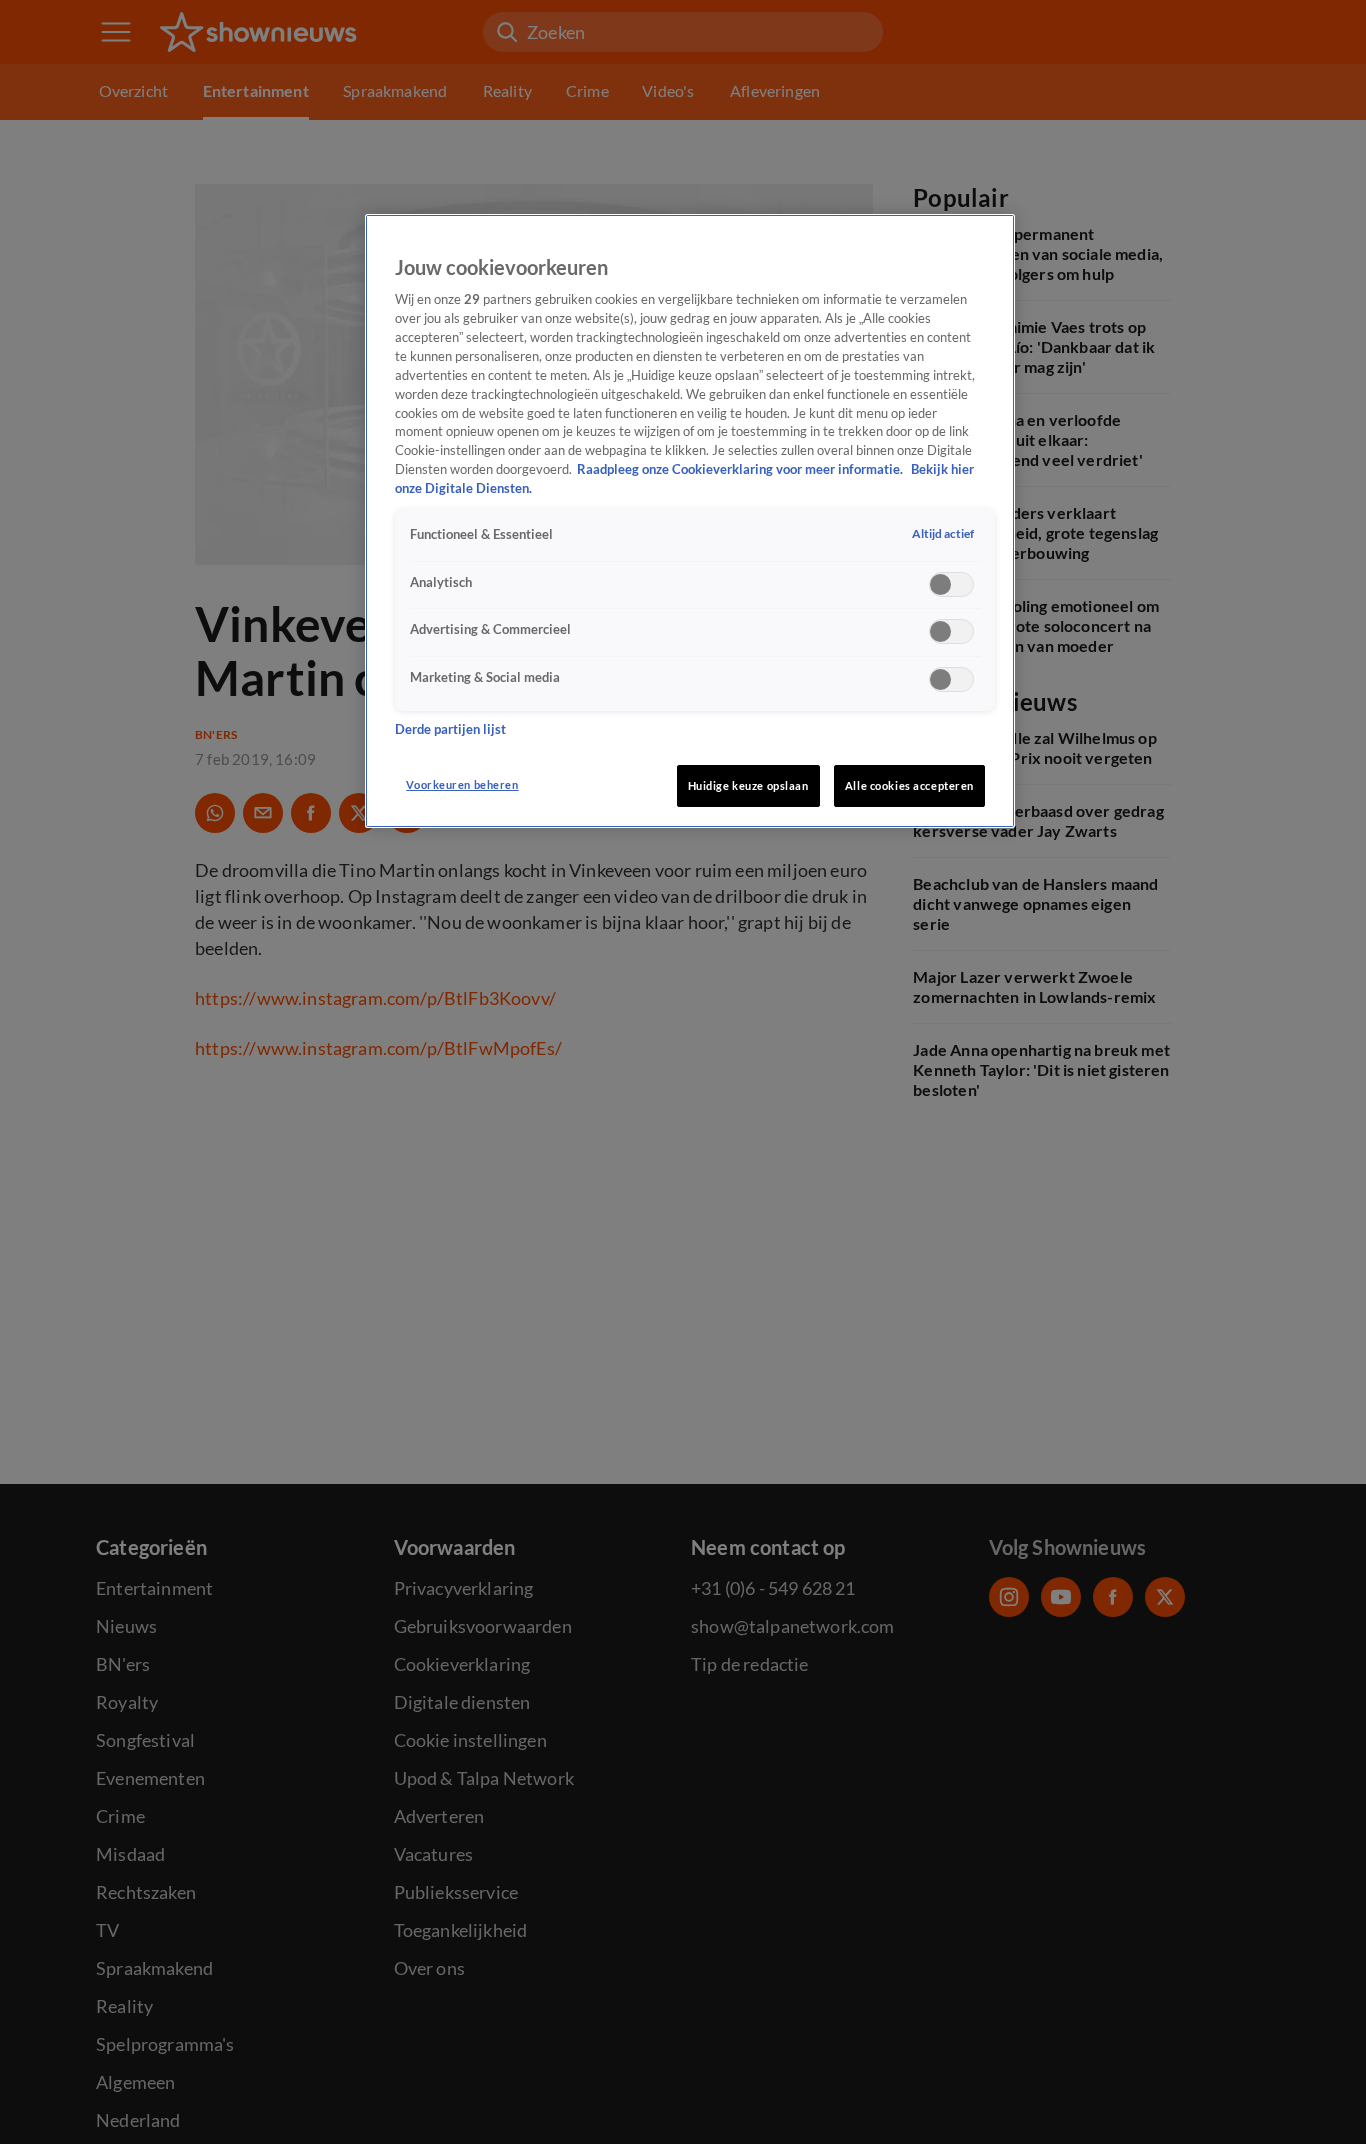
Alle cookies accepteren (909, 785)
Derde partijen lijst (450, 729)
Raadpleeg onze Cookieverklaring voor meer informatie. (741, 470)
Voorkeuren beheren (462, 784)
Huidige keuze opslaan (748, 785)
